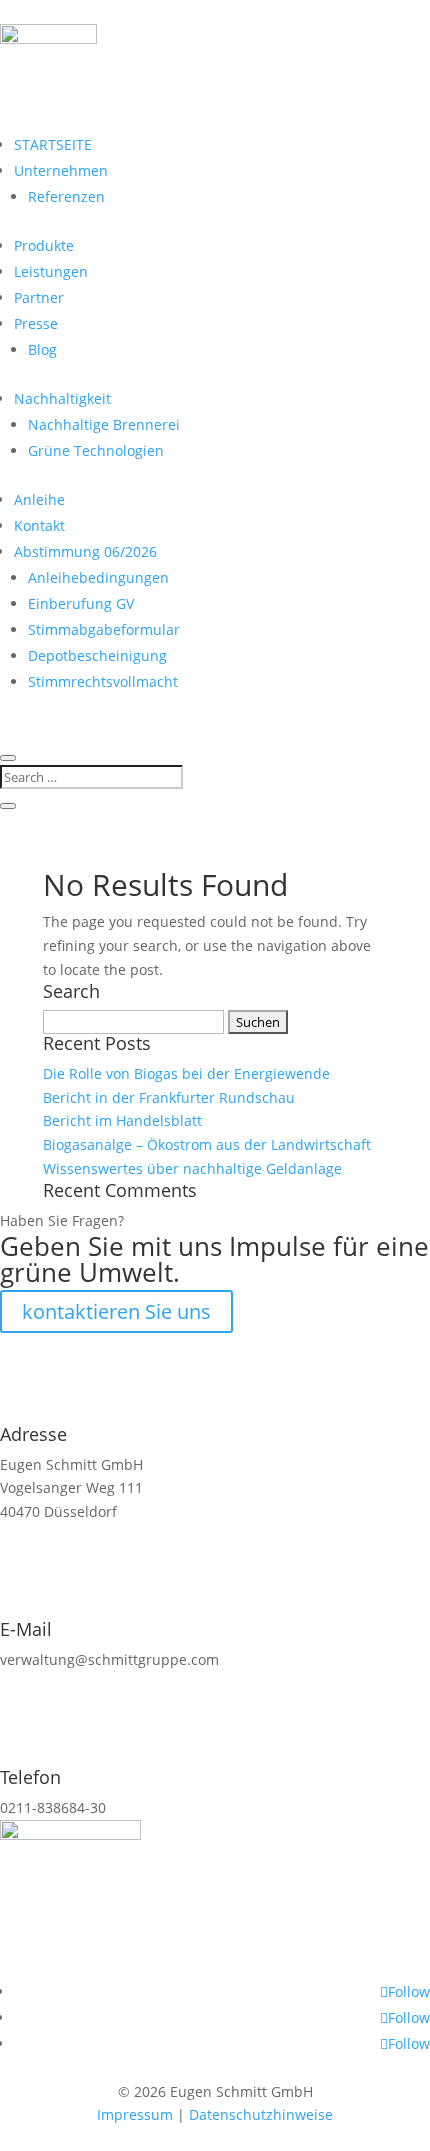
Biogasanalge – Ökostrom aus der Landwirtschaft (207, 1144)
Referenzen (66, 196)
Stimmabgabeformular (104, 629)
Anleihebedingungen (98, 577)
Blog (42, 349)
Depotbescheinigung (97, 655)
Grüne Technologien (96, 450)
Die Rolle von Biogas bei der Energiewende (186, 1073)
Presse (36, 323)
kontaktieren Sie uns (116, 1311)
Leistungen (51, 271)
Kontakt (39, 525)
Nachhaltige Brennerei (104, 424)
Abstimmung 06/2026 (85, 551)
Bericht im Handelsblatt (122, 1120)
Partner (39, 297)
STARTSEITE (53, 144)
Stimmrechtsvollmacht (103, 681)
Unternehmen (61, 170)
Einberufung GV (81, 603)
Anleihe (39, 499)
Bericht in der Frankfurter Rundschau (169, 1097)
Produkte (44, 245)
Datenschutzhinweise (261, 2114)
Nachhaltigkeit (62, 398)
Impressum (137, 2114)
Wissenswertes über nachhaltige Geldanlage (192, 1168)
